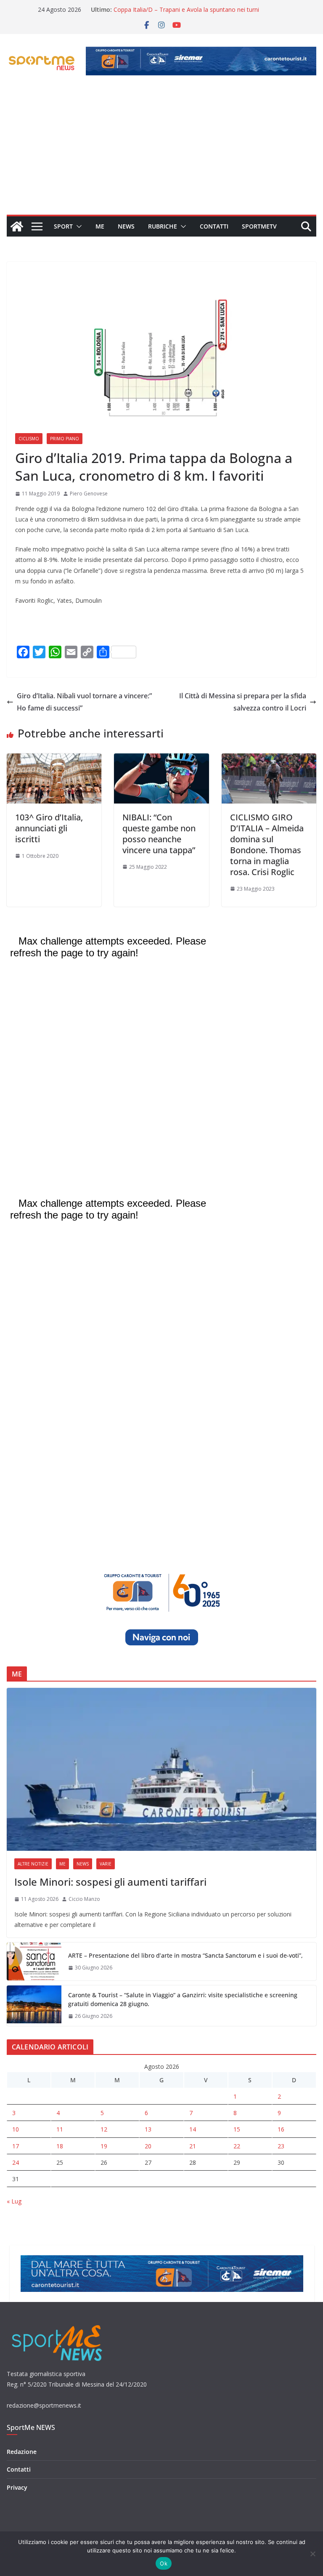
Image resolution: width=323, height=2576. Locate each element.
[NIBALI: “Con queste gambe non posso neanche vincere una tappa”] (161, 759)
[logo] (58, 2324)
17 (16, 2146)
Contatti (214, 226)
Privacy (17, 2487)
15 (237, 2129)
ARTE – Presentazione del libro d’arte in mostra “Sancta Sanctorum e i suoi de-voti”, (185, 1955)
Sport (63, 226)
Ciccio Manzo (84, 1899)
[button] (77, 226)
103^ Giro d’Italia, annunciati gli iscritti (49, 828)
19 (104, 2146)
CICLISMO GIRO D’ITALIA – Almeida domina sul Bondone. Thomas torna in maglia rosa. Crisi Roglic (267, 845)
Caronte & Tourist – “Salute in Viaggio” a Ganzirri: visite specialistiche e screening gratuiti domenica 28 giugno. (183, 1999)
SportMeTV (259, 226)
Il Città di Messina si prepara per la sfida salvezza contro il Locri (243, 702)
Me (100, 226)
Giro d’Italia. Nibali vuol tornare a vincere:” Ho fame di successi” (84, 702)
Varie (106, 1864)
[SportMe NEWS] (17, 226)
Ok (164, 2563)
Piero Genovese (89, 494)
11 (60, 2129)
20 (148, 2146)
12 (104, 2129)
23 (281, 2146)
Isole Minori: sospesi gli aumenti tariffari (110, 1882)
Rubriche (163, 226)
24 (16, 2162)
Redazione (22, 2452)
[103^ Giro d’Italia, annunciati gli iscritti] (54, 759)
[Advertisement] (161, 152)
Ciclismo (29, 439)
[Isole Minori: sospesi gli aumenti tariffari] (161, 1769)
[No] (312, 2554)
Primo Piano (65, 439)
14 (193, 2129)
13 (148, 2129)
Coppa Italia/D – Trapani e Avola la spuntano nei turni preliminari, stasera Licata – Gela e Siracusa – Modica (186, 14)
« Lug (14, 2201)
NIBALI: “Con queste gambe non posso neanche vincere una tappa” (159, 834)
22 (237, 2146)
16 (281, 2129)
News (126, 226)
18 (60, 2146)
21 (193, 2146)
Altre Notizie (33, 1864)
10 (16, 2129)
